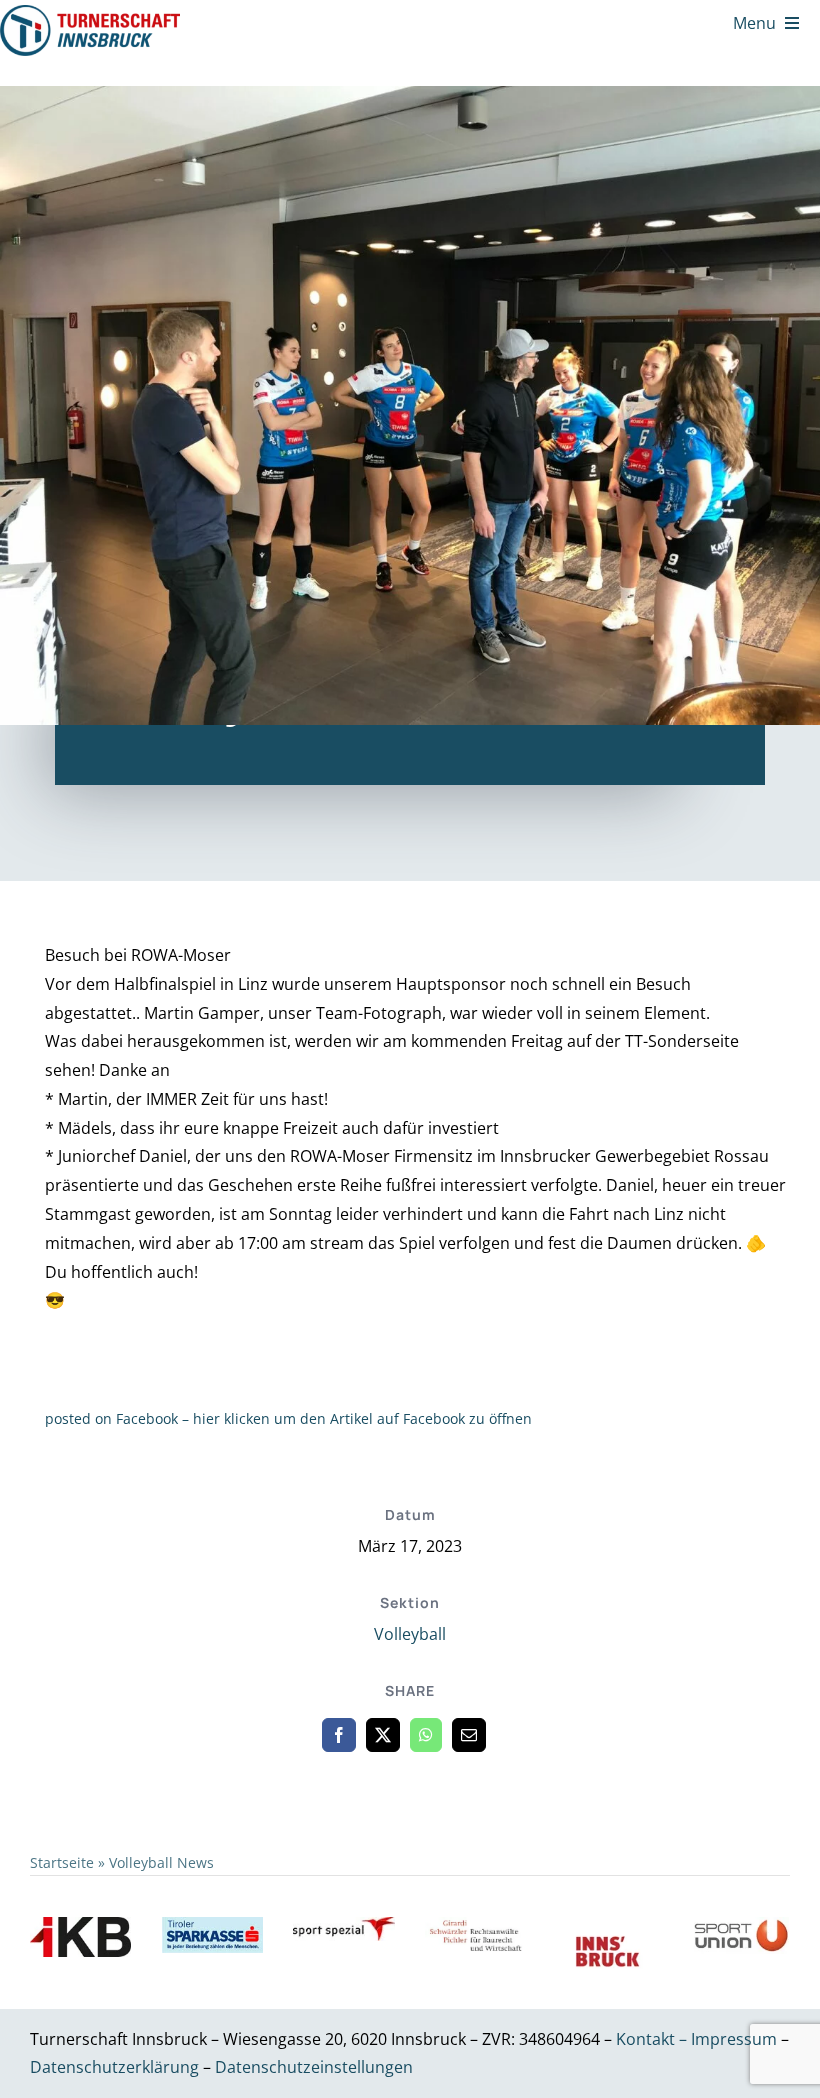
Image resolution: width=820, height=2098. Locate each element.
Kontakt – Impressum (696, 2039)
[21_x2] (90, 13)
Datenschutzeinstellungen (314, 2067)
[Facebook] (339, 1735)
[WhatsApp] (426, 1735)
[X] (383, 1735)
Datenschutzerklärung (116, 2067)
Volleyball (410, 1634)
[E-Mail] (469, 1735)
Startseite (62, 1862)
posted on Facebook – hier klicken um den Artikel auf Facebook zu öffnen (288, 1418)
